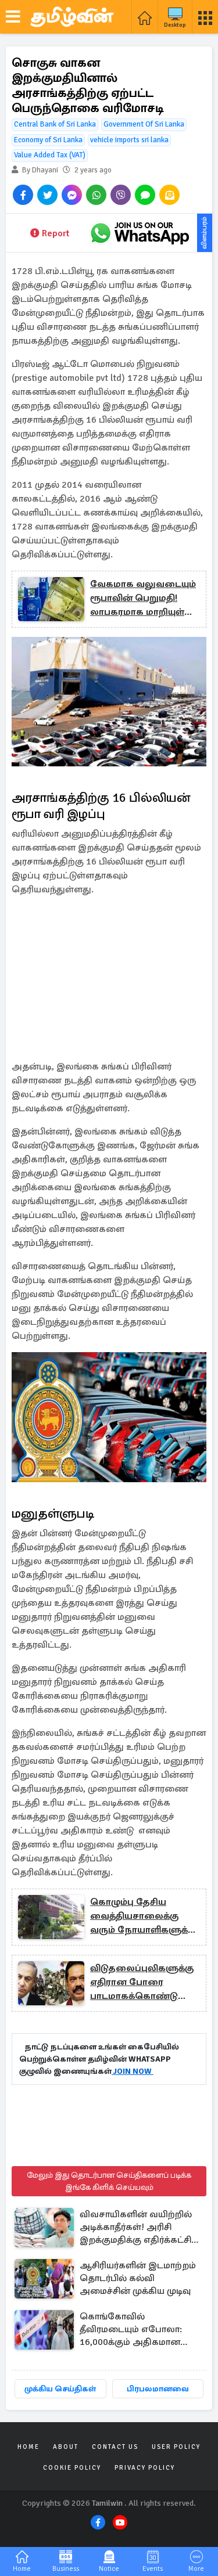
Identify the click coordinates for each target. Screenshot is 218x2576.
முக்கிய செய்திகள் (60, 2389)
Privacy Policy (145, 2468)
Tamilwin (107, 2503)
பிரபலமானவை (158, 2389)
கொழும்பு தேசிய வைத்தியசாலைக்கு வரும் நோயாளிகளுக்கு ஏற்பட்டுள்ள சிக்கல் (143, 1916)
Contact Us (115, 2447)
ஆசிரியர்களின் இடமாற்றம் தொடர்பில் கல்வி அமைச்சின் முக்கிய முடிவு (138, 2278)
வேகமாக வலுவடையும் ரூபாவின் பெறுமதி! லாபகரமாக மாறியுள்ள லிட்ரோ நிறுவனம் (143, 599)
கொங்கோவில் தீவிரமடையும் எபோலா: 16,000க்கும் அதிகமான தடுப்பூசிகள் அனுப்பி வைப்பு (131, 2330)
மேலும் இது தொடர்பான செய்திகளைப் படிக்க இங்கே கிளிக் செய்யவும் (109, 2181)
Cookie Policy (72, 2468)
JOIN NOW (133, 2071)
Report (56, 233)
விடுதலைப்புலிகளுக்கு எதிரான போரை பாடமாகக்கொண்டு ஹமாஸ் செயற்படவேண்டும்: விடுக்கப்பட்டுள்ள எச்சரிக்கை (142, 1983)
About (66, 2447)
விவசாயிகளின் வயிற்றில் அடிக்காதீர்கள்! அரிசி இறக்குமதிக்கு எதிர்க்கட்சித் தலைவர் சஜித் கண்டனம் (139, 2228)
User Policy (176, 2447)
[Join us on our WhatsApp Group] (140, 233)
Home (28, 2447)
